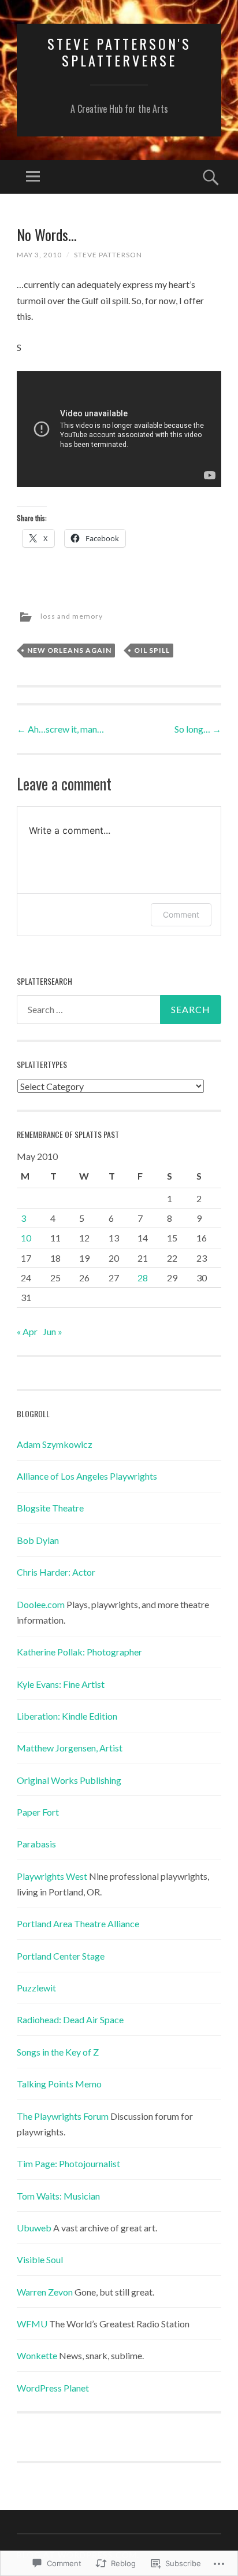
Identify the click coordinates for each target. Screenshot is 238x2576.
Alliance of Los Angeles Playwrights (87, 1476)
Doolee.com (41, 1604)
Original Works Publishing (69, 1780)
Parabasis (36, 1844)
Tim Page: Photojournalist (68, 2163)
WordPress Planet (53, 2388)
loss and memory (72, 616)
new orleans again (69, 650)
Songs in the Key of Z (58, 2052)
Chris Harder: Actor (56, 1572)
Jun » (53, 1331)
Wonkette (37, 2355)
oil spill (152, 650)
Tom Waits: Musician (58, 2196)
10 (26, 1238)
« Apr (27, 1331)
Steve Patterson (108, 255)
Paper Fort (38, 1812)
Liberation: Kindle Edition (67, 1716)
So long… (198, 729)
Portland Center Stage (61, 1956)
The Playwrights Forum (63, 2116)
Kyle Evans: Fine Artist (61, 1684)
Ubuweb (34, 2228)
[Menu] (33, 177)
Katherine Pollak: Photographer (79, 1652)
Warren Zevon (45, 2292)
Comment (181, 914)
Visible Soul (40, 2259)
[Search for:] (119, 1010)
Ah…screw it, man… (60, 729)
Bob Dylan (38, 1540)
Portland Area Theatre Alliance (78, 1923)
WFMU (32, 2324)
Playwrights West (52, 1876)
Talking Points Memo (59, 2084)
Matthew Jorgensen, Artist (70, 1748)
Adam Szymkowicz (55, 1444)
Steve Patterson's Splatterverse (119, 52)
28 (143, 1278)
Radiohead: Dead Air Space (70, 2019)
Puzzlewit (36, 1988)
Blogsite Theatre (50, 1508)
